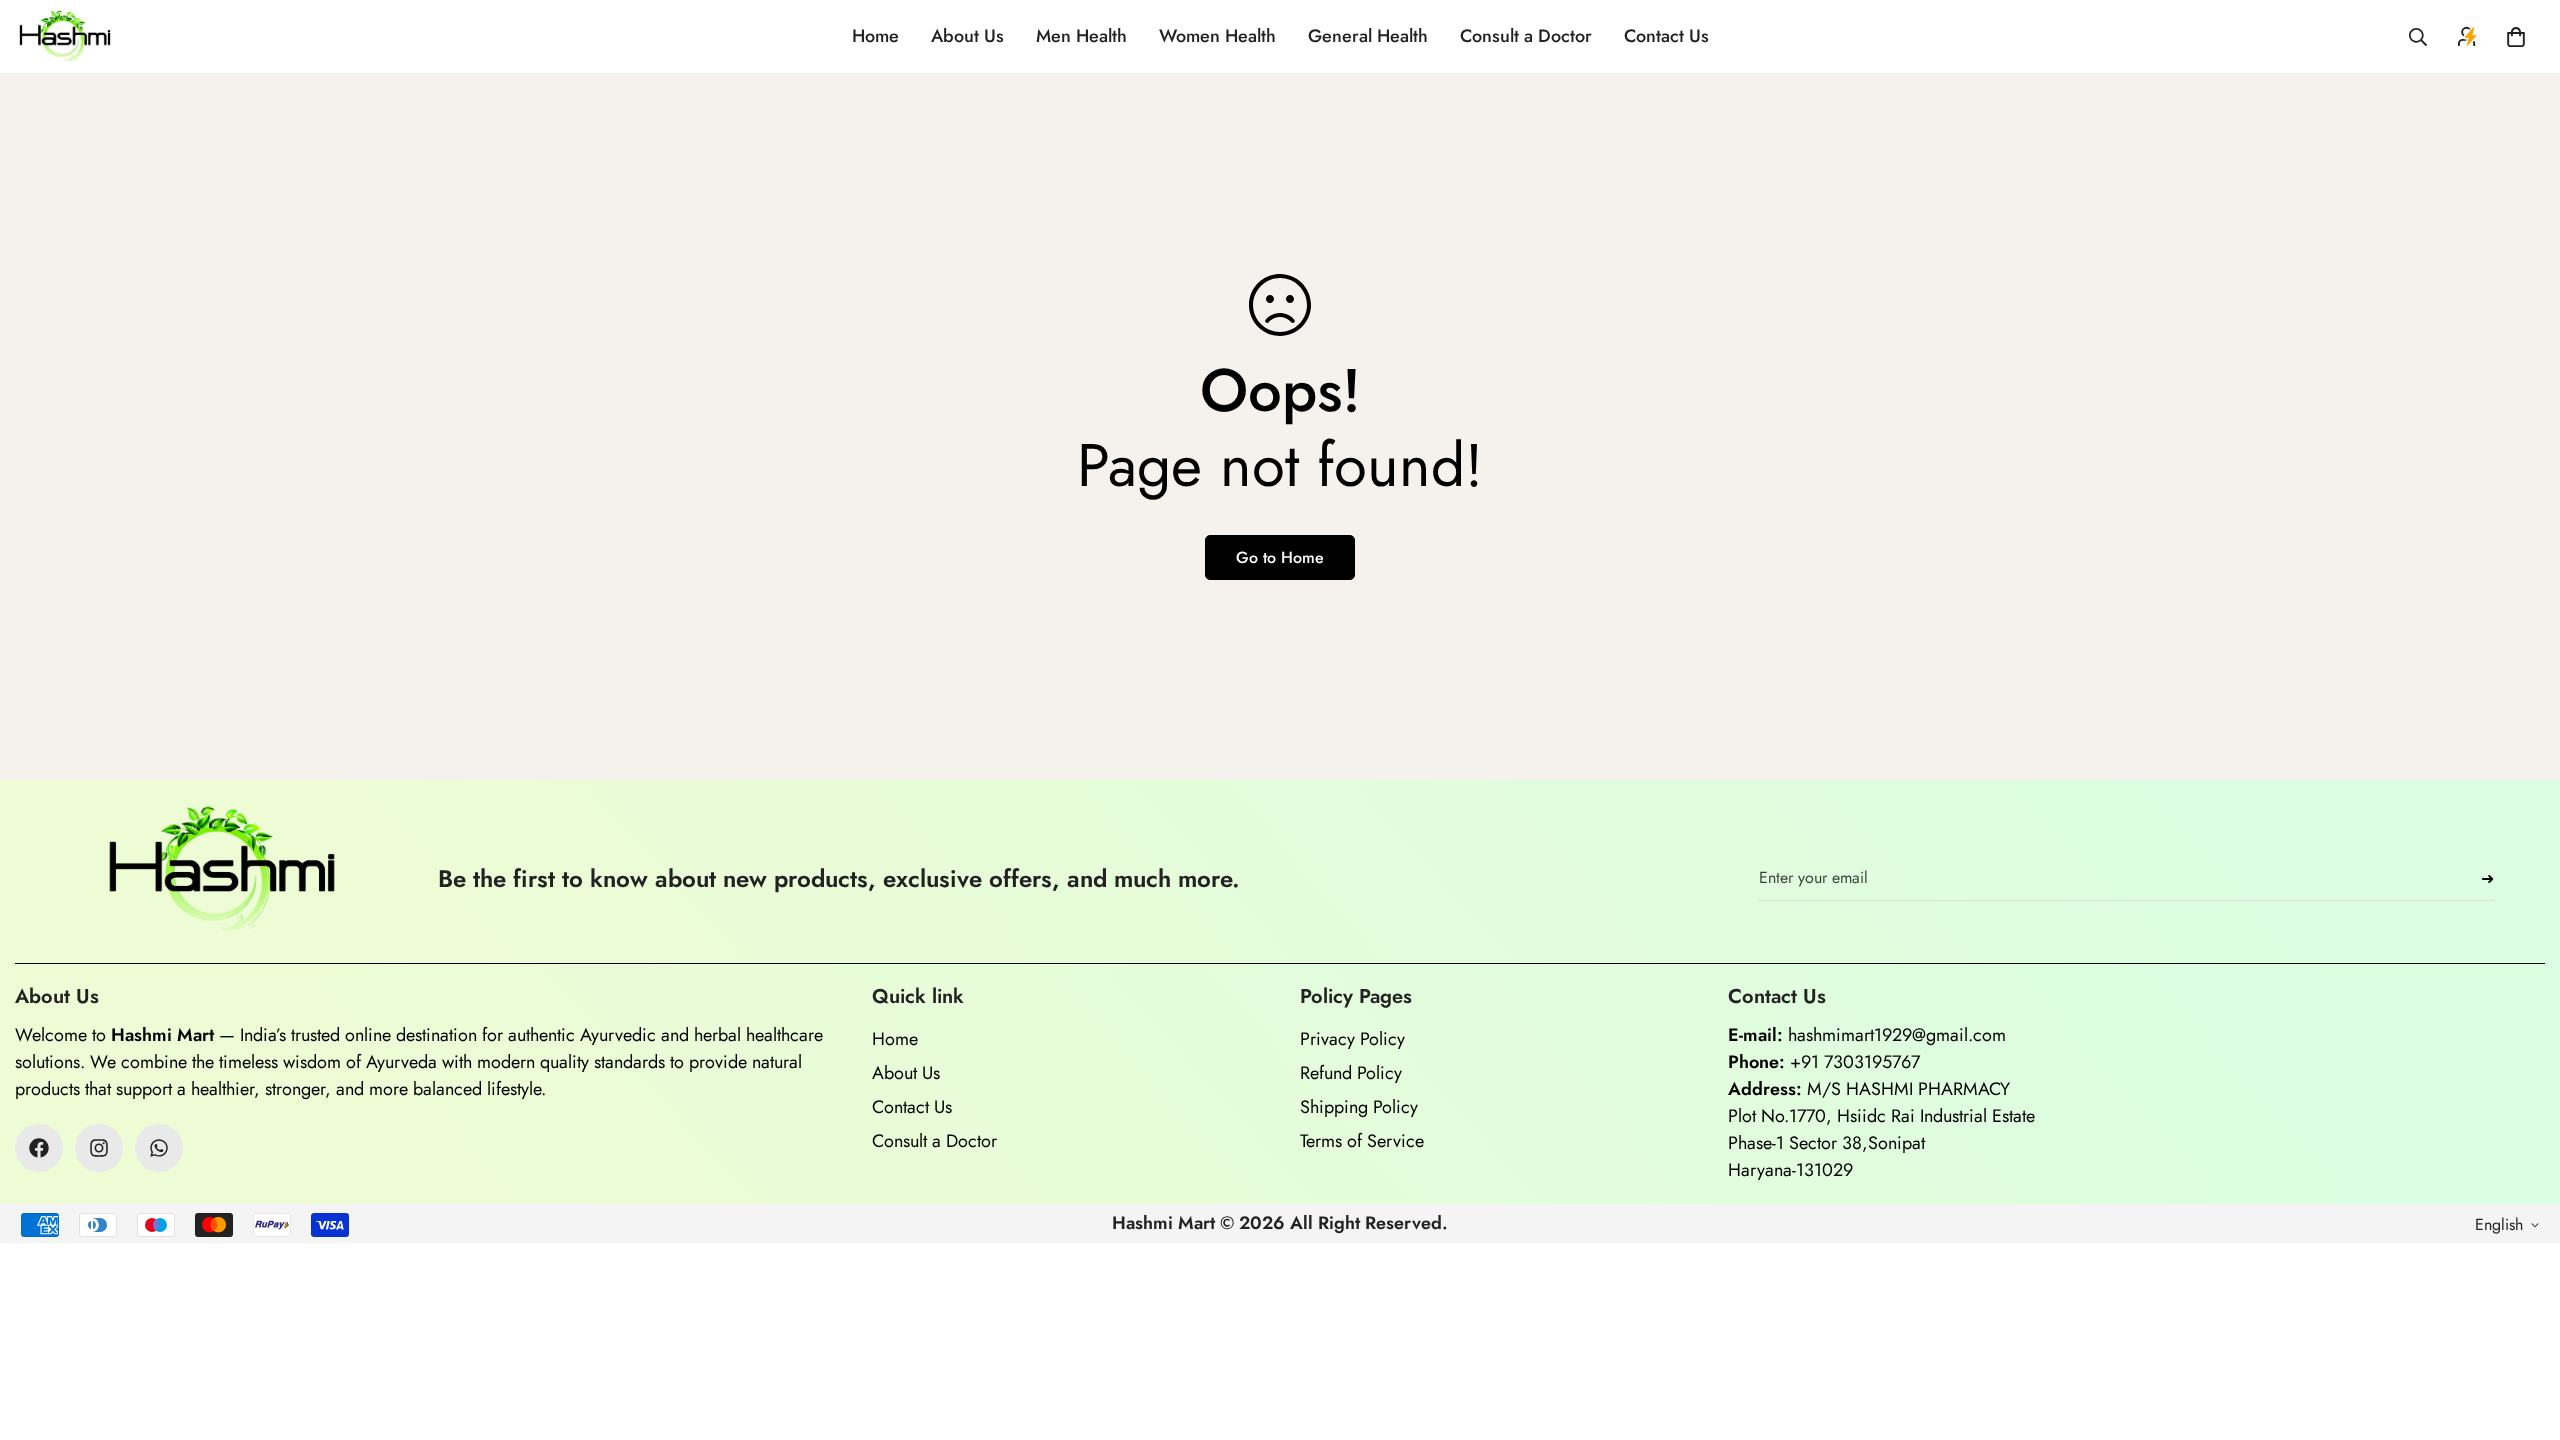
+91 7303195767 (1855, 1062)
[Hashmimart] (65, 36)
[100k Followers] (99, 1148)
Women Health (1217, 36)
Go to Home (1280, 557)
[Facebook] (39, 1148)
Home (875, 36)
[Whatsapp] (159, 1148)
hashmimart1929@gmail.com (1897, 1035)
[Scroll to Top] (2521, 1331)
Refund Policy (1351, 1073)
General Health (1368, 36)
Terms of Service (1362, 1141)
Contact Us (1666, 36)
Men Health (1081, 36)
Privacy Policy (1352, 1039)
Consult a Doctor (1526, 36)
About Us (967, 36)
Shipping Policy (1359, 1107)
